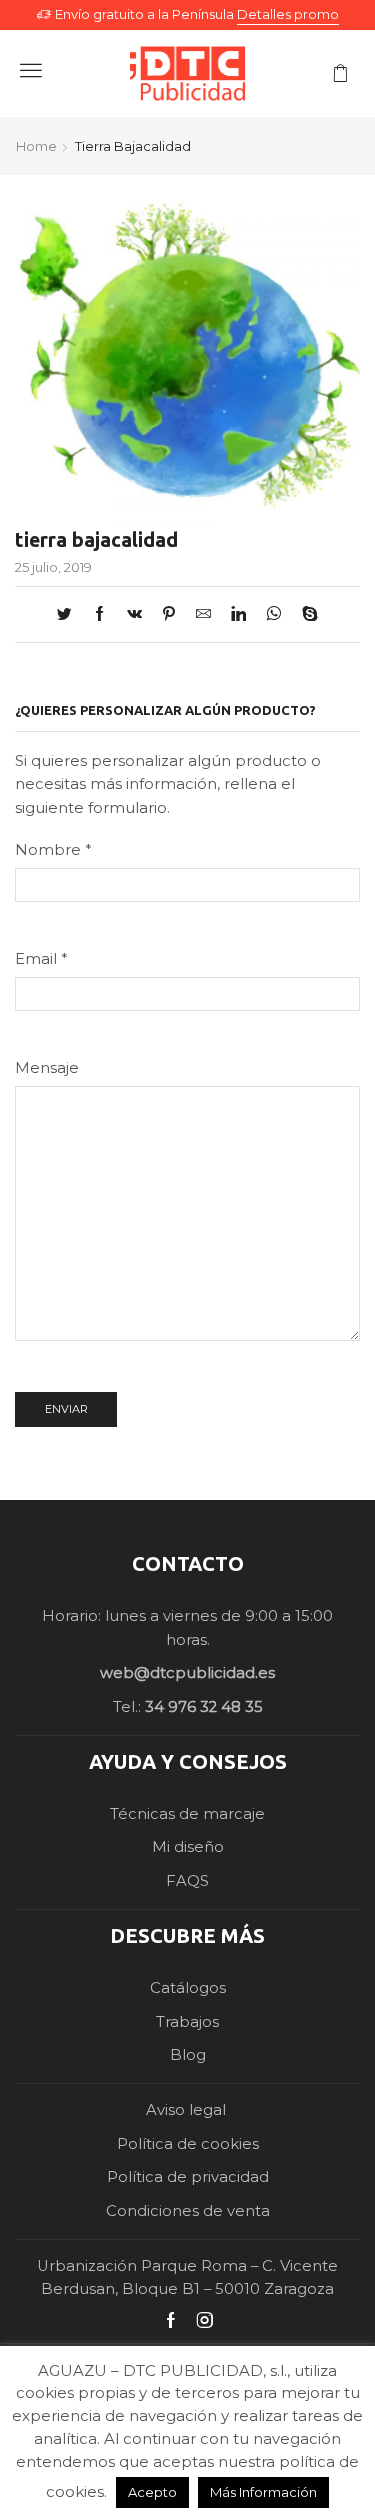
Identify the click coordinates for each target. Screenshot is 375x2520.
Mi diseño (188, 1847)
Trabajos (187, 2022)
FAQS (187, 1881)
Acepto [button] (152, 2492)
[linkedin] (238, 615)
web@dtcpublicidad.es (187, 1673)
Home (36, 146)
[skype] (305, 615)
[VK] (134, 615)
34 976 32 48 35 (204, 1707)
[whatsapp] (274, 615)
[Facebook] (99, 615)
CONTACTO (188, 1563)
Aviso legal (188, 2110)
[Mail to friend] (203, 615)
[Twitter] (69, 615)
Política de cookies (188, 2144)
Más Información (263, 2492)
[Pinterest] (169, 615)
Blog (188, 2055)
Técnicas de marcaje (187, 1814)
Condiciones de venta (188, 2211)
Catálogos (188, 1988)
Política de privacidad (188, 2177)
